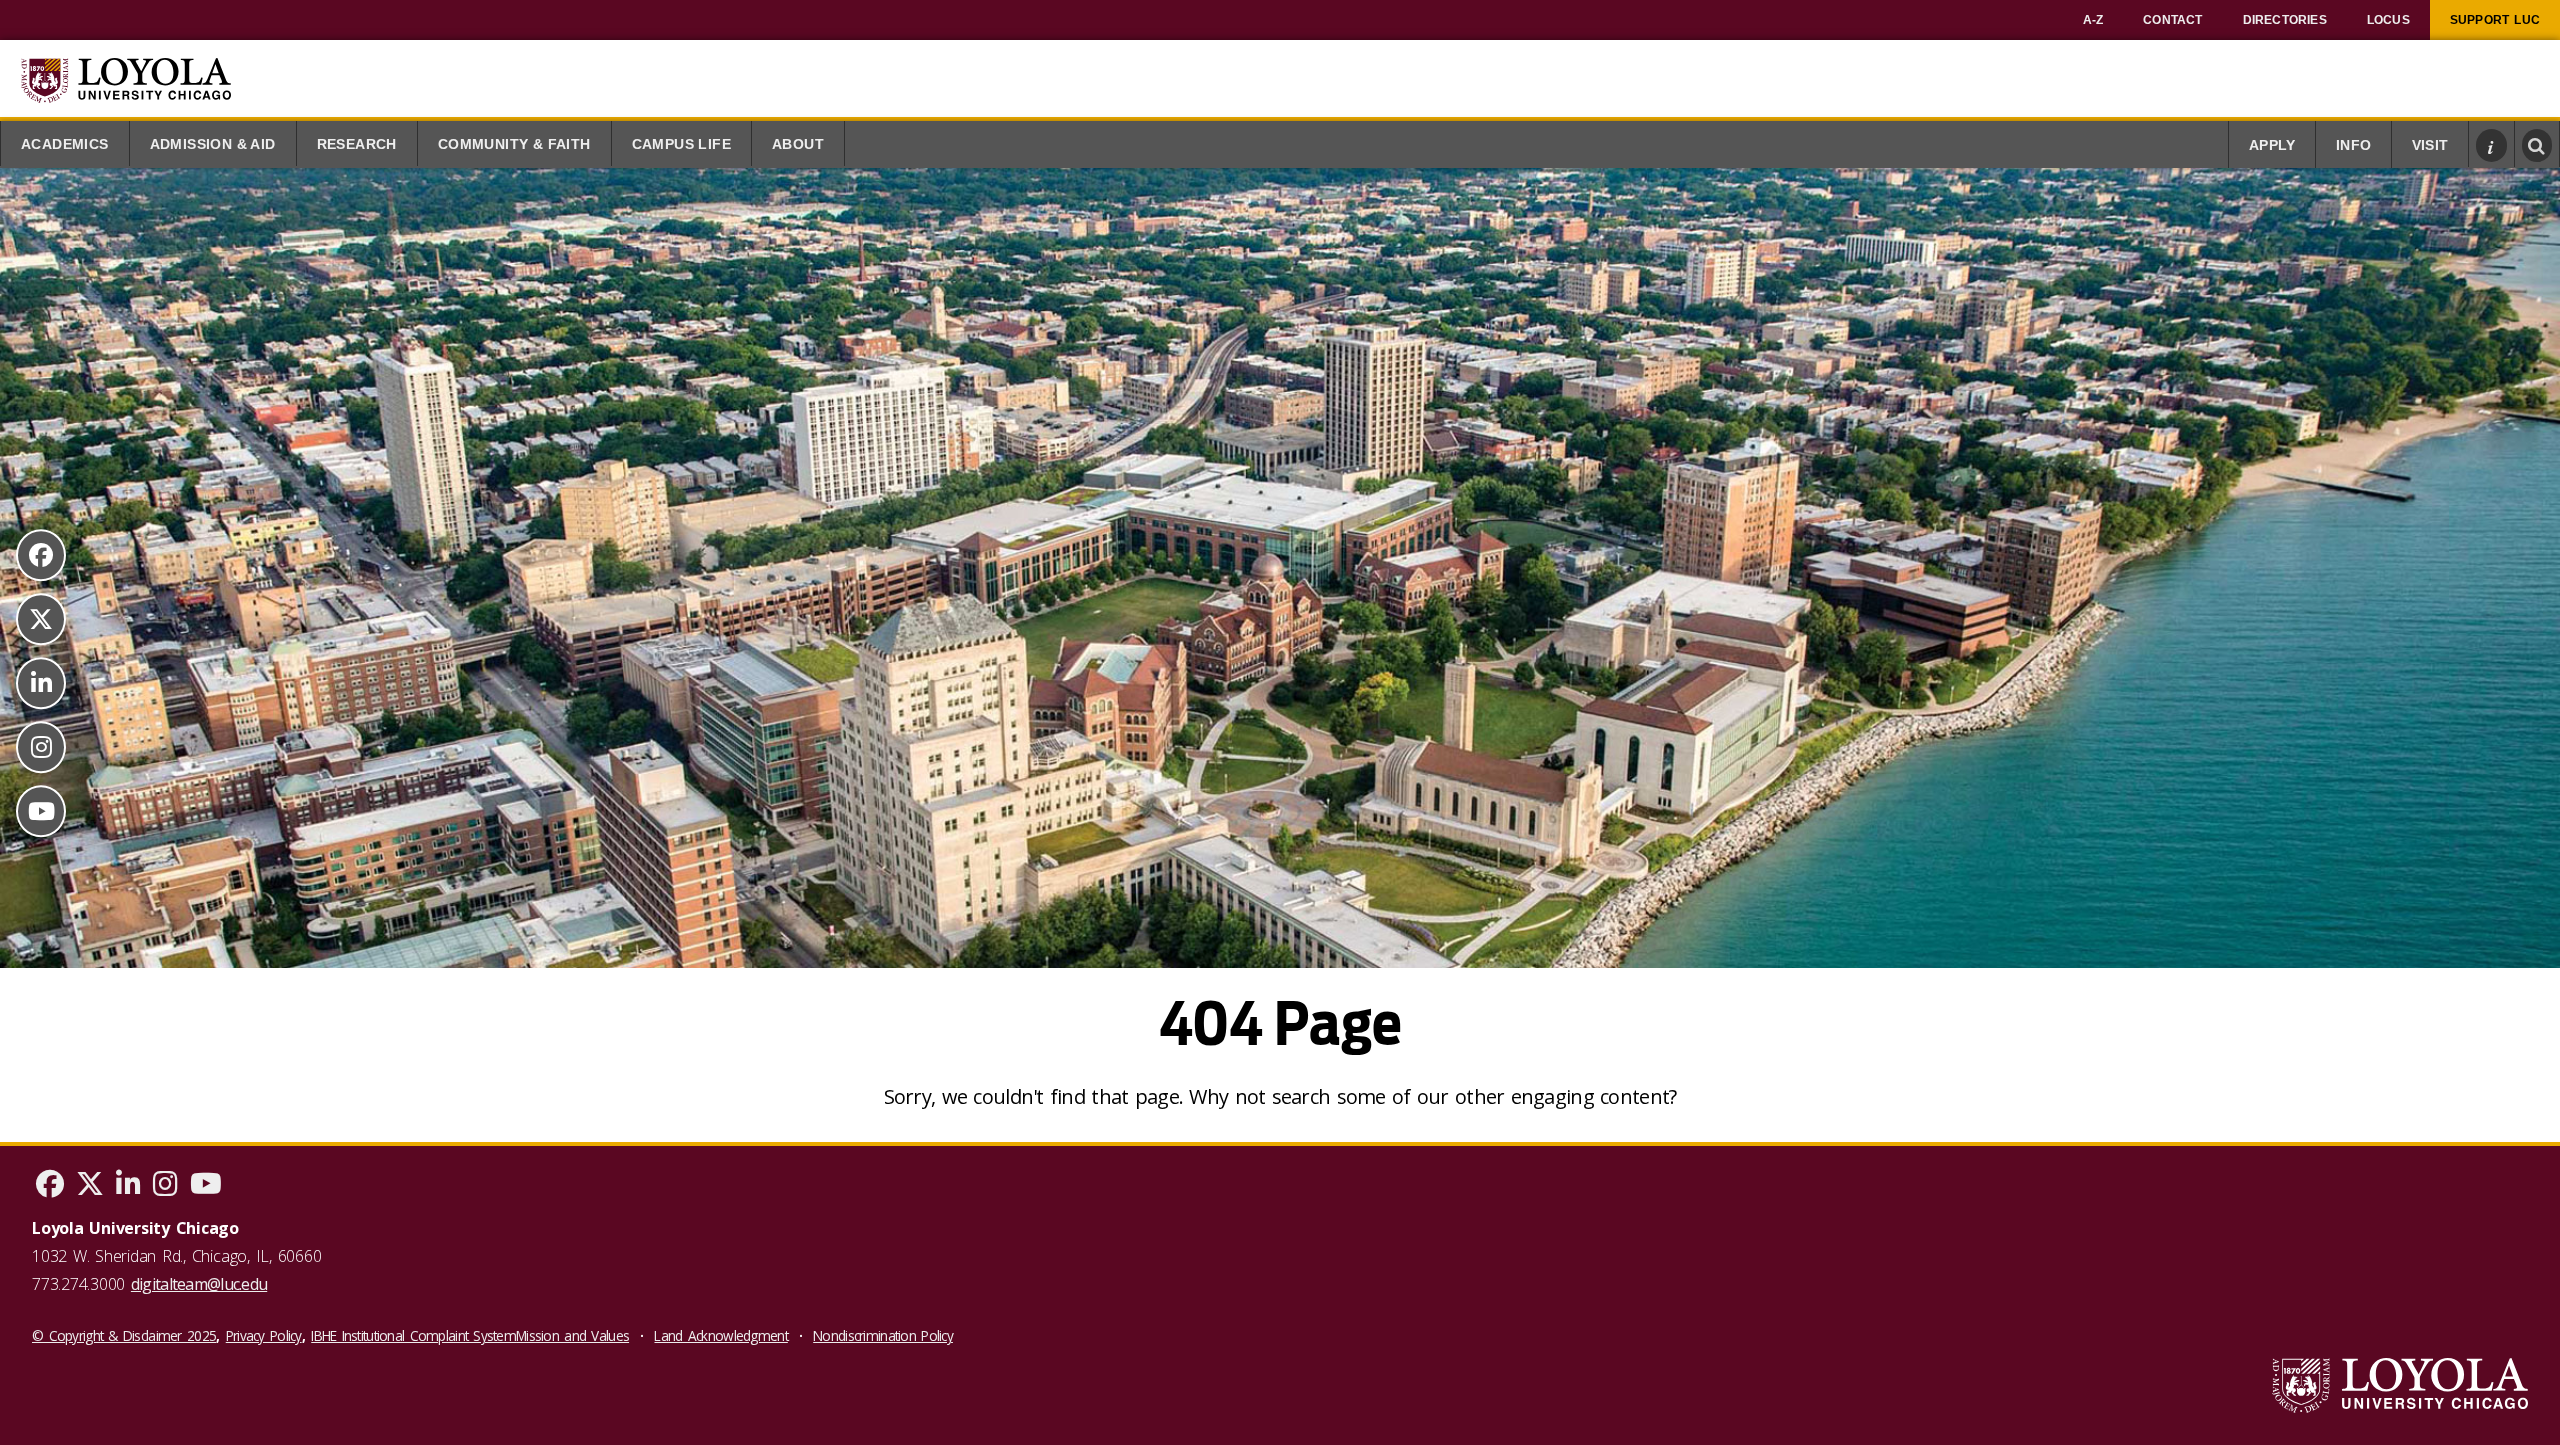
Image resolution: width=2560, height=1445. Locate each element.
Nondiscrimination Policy (883, 1335)
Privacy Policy (264, 1335)
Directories (2285, 20)
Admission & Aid (213, 144)
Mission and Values (572, 1335)
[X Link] (41, 619)
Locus (2388, 20)
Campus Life (681, 144)
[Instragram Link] (41, 747)
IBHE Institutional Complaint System (413, 1335)
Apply (2272, 145)
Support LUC (2495, 20)
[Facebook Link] (41, 555)
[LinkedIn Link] (41, 683)
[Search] (2537, 145)
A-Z (2093, 20)
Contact (2172, 20)
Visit (2430, 145)
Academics (65, 144)
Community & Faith (514, 144)
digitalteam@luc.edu (199, 1284)
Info (2353, 145)
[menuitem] (2093, 20)
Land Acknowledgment (720, 1335)
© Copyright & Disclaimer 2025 (124, 1335)
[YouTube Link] (41, 811)
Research (357, 144)
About (798, 144)
